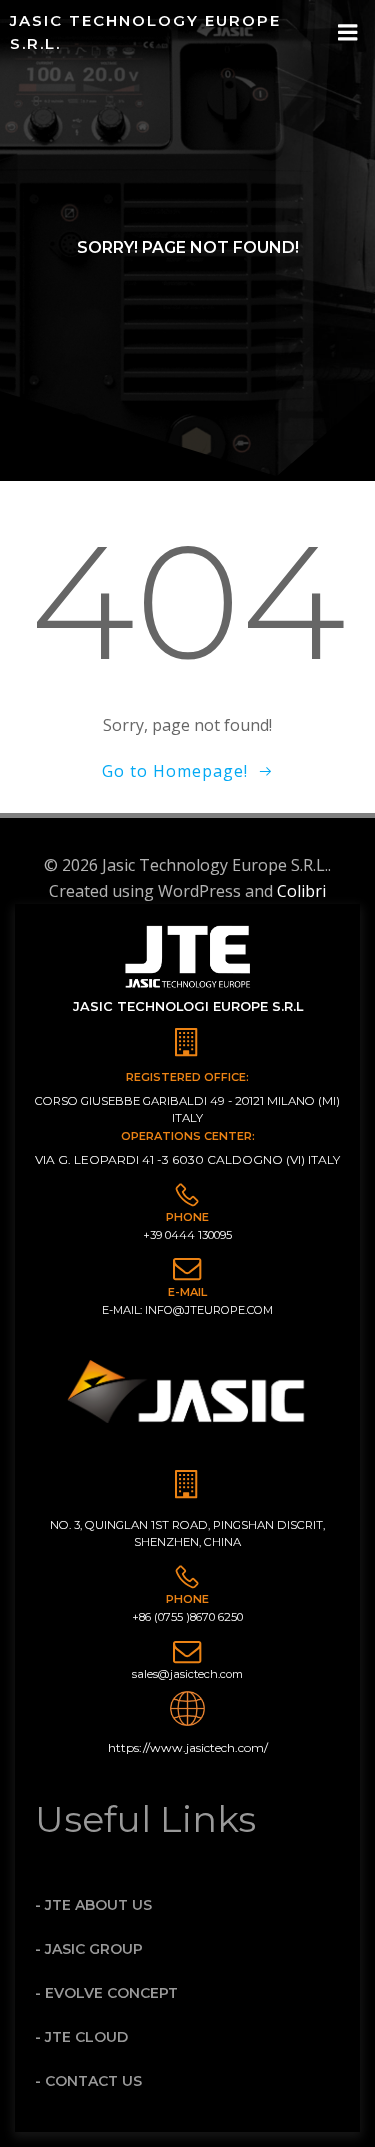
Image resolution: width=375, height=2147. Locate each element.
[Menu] (348, 33)
